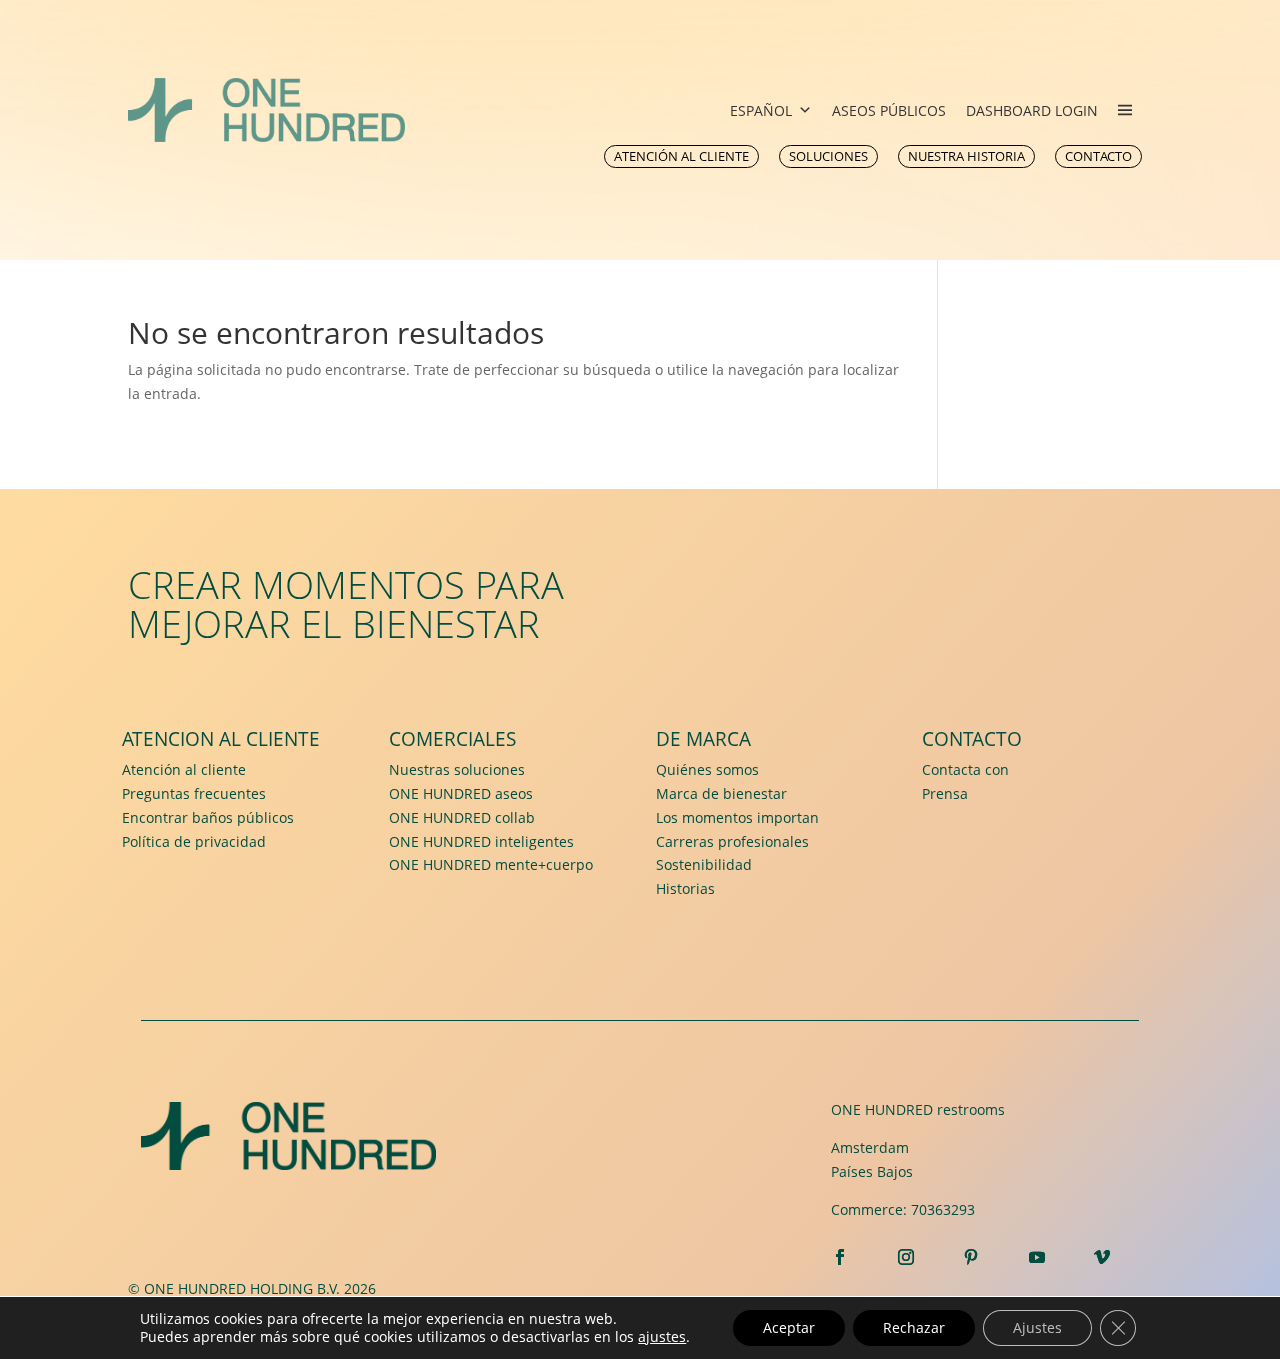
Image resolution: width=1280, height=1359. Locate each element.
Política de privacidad (194, 841)
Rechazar (914, 1327)
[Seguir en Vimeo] (1103, 1257)
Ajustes (1037, 1327)
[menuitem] (681, 156)
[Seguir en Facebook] (840, 1257)
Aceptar (789, 1327)
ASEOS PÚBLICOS (889, 110)
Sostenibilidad (704, 864)
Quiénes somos (707, 769)
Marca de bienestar (721, 793)
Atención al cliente (184, 769)
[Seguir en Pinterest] (971, 1257)
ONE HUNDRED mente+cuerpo (491, 864)
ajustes (662, 1337)
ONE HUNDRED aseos (461, 793)
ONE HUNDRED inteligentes (481, 841)
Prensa (945, 793)
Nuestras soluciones (457, 769)
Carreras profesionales (732, 841)
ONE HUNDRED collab (462, 817)
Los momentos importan (737, 817)
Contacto (972, 738)
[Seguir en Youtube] (1037, 1257)
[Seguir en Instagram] (906, 1257)
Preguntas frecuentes (194, 793)
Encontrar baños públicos (208, 817)
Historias (685, 888)
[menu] (1125, 110)
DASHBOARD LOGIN (1032, 110)
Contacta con (965, 769)
